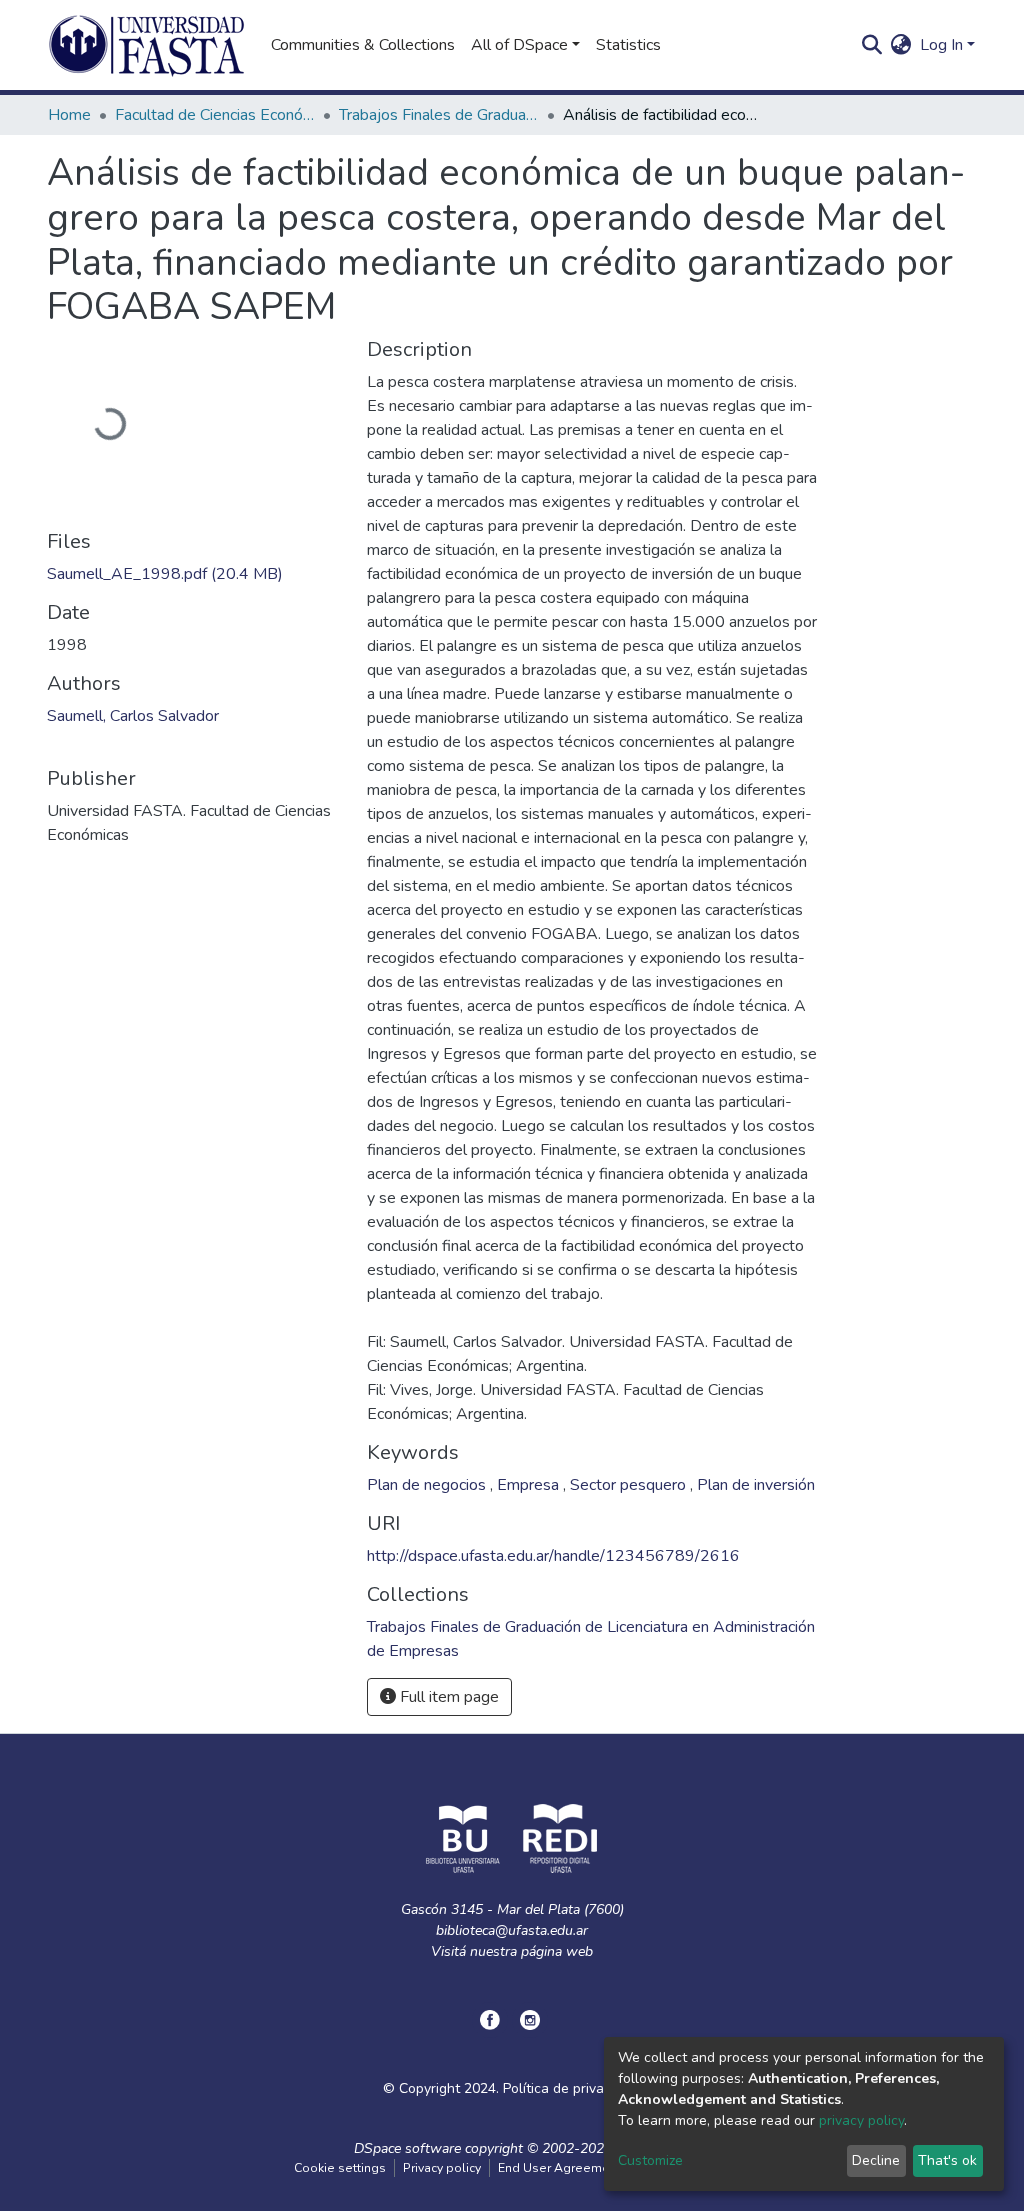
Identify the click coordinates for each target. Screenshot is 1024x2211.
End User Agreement (559, 2168)
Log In (941, 45)
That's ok (947, 2160)
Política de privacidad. (572, 2088)
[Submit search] (872, 45)
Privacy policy (442, 2168)
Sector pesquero (630, 1485)
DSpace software (407, 2148)
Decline (876, 2160)
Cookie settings (340, 2168)
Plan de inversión (756, 1485)
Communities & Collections (363, 45)
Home (69, 115)
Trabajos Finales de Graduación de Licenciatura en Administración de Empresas (439, 115)
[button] (901, 45)
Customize (650, 2160)
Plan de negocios (428, 1485)
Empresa (530, 1485)
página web (557, 1951)
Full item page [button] (447, 1697)
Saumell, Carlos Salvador (133, 716)
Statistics (628, 45)
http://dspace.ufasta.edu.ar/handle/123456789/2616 (553, 1556)
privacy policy (861, 2120)
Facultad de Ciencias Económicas (215, 115)
